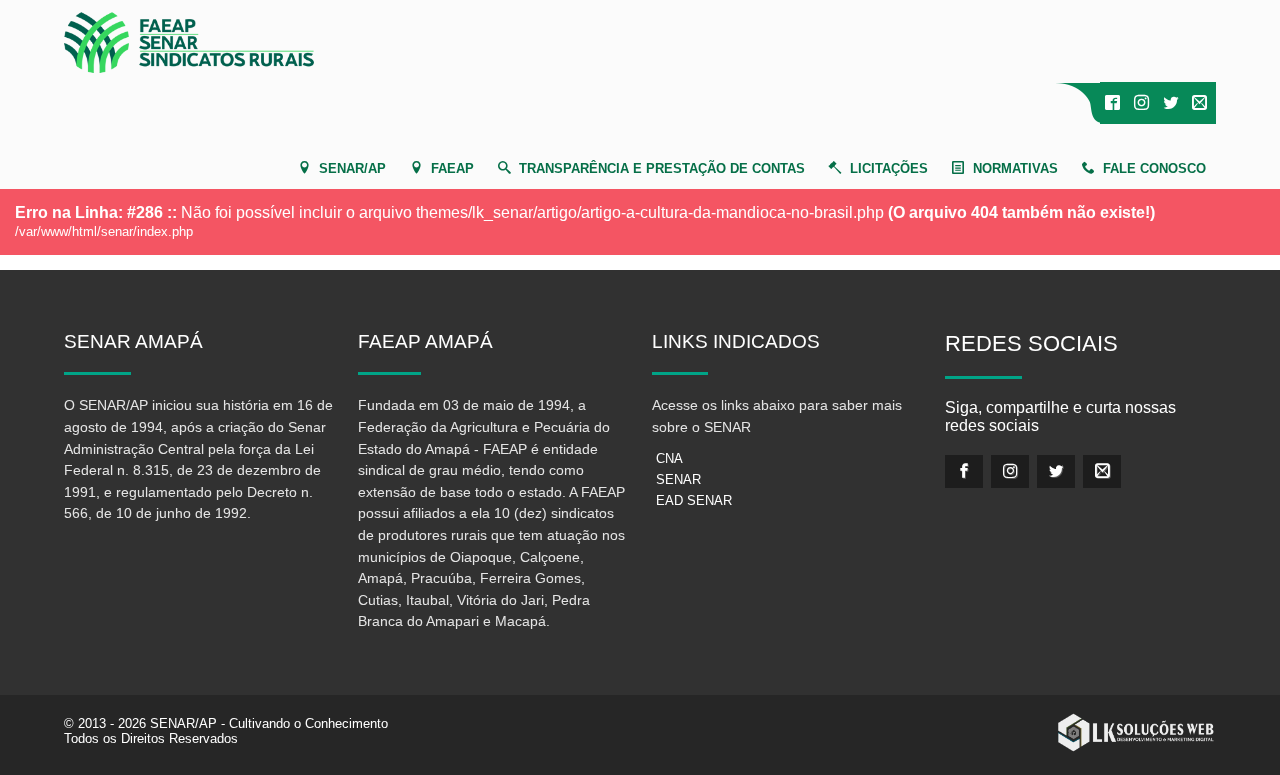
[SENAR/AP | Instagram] (1141, 103)
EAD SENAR (694, 500)
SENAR (678, 479)
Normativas (1015, 168)
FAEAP (452, 168)
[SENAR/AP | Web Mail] (1199, 103)
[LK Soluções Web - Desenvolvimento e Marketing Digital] (1136, 733)
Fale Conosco (1154, 168)
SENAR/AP (352, 168)
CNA (669, 458)
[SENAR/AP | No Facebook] (1112, 103)
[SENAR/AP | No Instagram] (1010, 471)
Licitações (889, 168)
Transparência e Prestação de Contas (662, 168)
